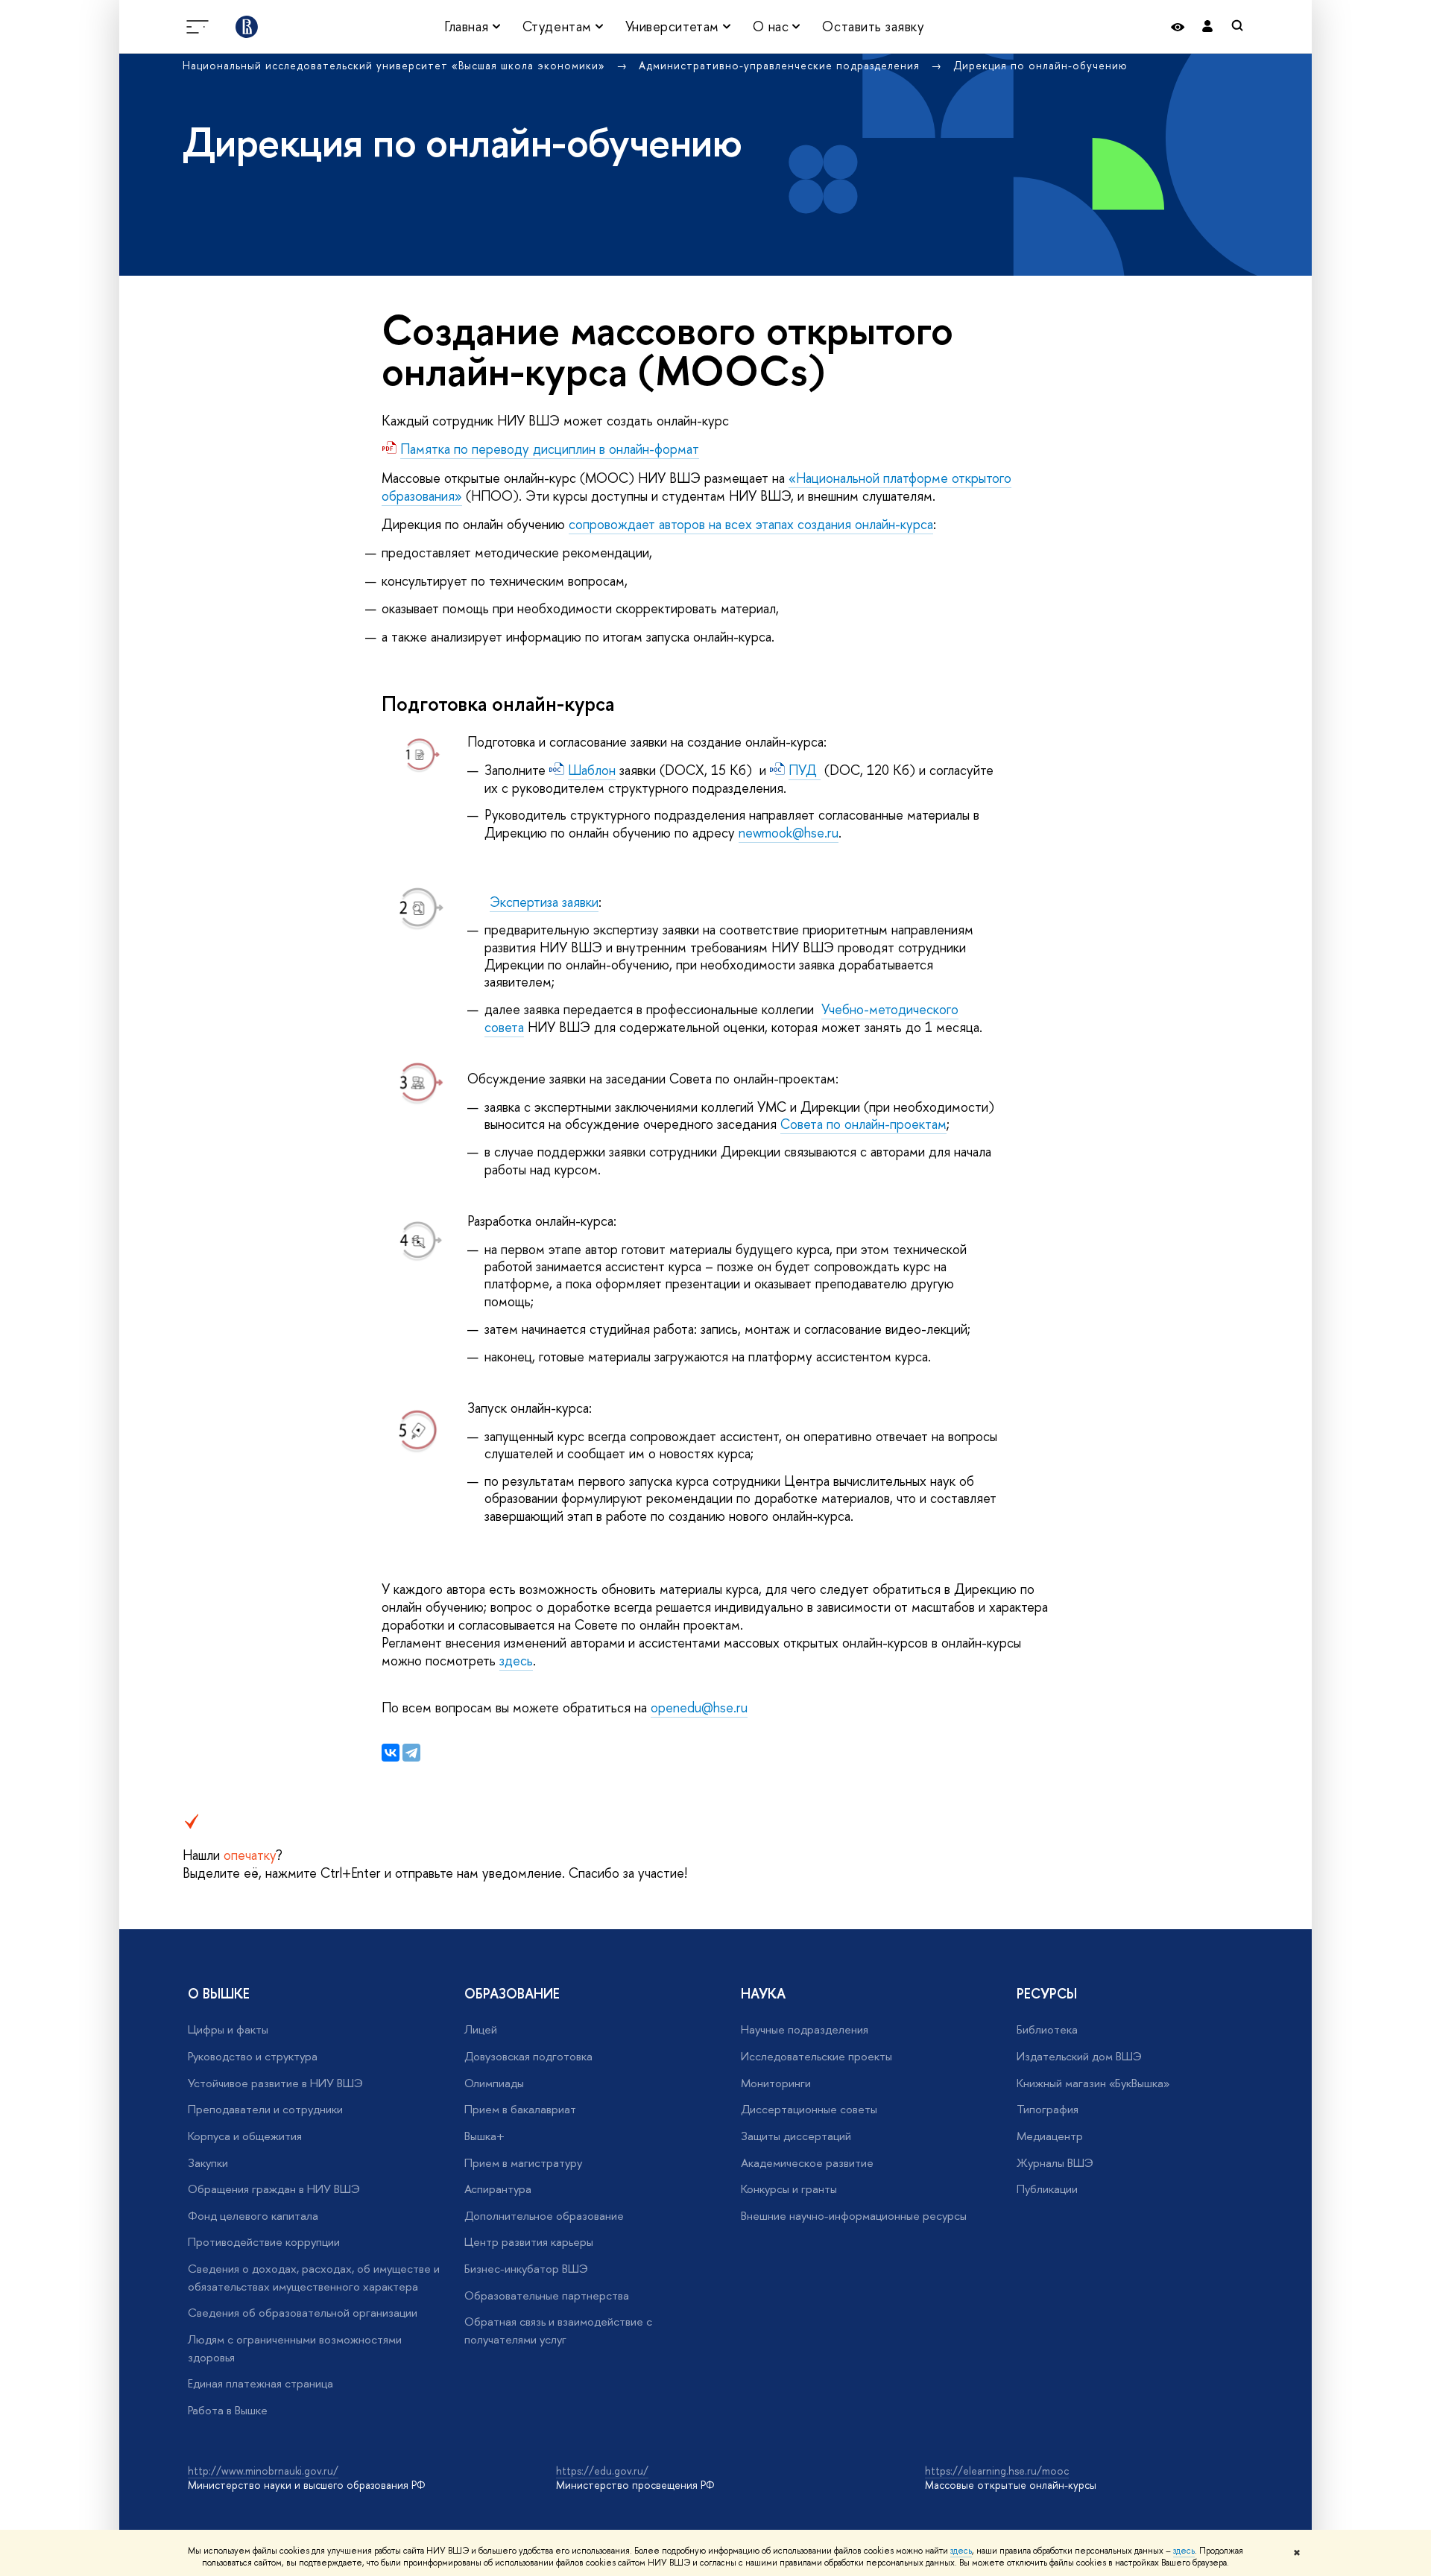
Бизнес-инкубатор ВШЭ (526, 2269)
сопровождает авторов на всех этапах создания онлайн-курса (751, 524)
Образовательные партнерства (547, 2295)
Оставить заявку (873, 26)
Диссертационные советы (809, 2109)
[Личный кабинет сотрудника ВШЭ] (1207, 26)
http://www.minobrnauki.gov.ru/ (263, 2471)
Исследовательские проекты (816, 2056)
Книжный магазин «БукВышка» (1093, 2083)
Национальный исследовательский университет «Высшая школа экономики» (396, 65)
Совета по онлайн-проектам (863, 1124)
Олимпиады (494, 2083)
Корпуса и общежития (245, 2136)
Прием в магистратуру (523, 2163)
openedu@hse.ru (699, 1708)
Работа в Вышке (228, 2410)
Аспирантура (498, 2189)
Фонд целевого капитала (253, 2216)
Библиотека (1047, 2029)
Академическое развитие (807, 2163)
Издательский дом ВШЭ (1079, 2056)
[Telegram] (411, 1753)
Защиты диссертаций (796, 2136)
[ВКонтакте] (391, 1753)
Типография (1048, 2109)
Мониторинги (776, 2083)
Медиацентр (1050, 2136)
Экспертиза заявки (544, 902)
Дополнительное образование (544, 2216)
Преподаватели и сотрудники (265, 2109)
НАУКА (763, 1994)
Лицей (481, 2029)
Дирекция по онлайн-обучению (1040, 65)
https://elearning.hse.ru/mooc (997, 2471)
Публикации (1047, 2189)
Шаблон (592, 770)
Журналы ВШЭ (1055, 2163)
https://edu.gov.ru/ (602, 2471)
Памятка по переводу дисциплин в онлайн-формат (550, 449)
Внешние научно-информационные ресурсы (854, 2216)
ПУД (805, 770)
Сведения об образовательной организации (303, 2313)
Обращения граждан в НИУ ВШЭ (274, 2189)
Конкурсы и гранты (789, 2189)
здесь (961, 2551)
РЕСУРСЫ (1047, 1994)
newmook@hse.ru (789, 833)
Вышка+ (484, 2136)
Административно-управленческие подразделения (781, 65)
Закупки (208, 2163)
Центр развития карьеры (529, 2242)
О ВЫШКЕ (219, 1994)
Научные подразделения (805, 2029)
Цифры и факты (228, 2029)
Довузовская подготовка (528, 2056)
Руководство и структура (253, 2056)
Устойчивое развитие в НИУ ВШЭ (275, 2083)
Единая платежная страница (260, 2383)
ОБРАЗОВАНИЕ (512, 1994)
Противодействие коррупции (264, 2242)
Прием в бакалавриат (520, 2109)
